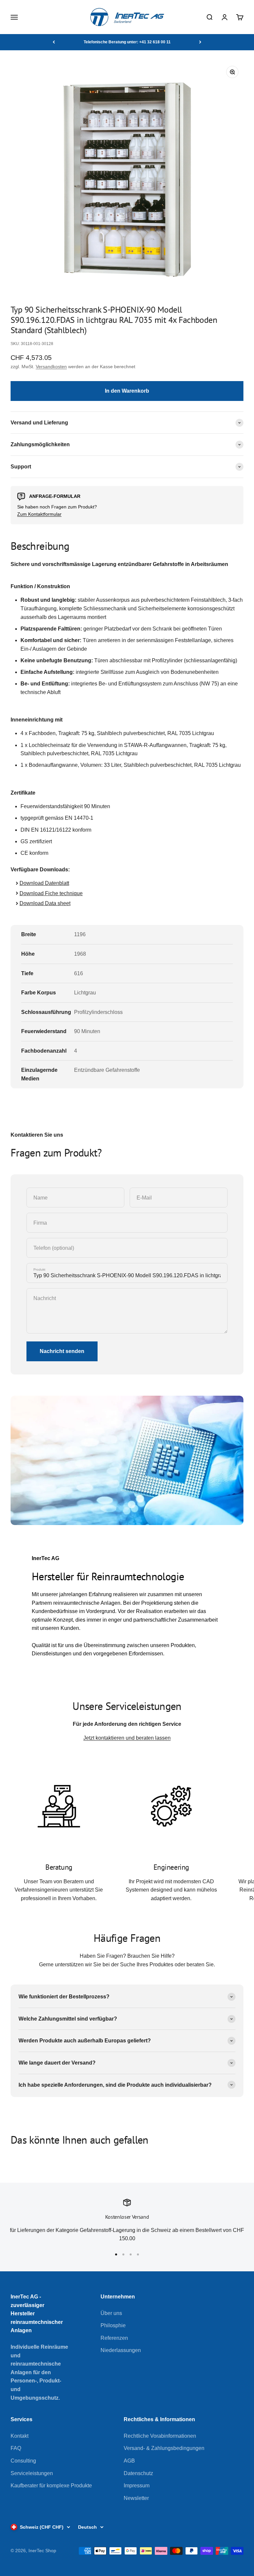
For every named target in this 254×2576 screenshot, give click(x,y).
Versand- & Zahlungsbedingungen (164, 2448)
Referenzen (114, 2338)
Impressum (137, 2486)
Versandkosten (51, 367)
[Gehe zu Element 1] (116, 2254)
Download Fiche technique (51, 893)
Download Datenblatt (44, 883)
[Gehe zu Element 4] (138, 2254)
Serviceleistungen (32, 2473)
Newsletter (136, 2498)
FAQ (16, 2448)
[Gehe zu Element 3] (131, 2254)
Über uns (111, 2313)
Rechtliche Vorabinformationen (160, 2436)
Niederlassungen (121, 2350)
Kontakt (20, 2436)
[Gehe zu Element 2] (123, 2254)
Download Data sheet (45, 903)
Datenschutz (138, 2473)
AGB (129, 2461)
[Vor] (200, 42)
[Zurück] (54, 42)
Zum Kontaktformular (39, 514)
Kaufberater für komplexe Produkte (51, 2486)
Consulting (23, 2461)
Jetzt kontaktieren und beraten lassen (127, 1738)
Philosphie (113, 2325)
